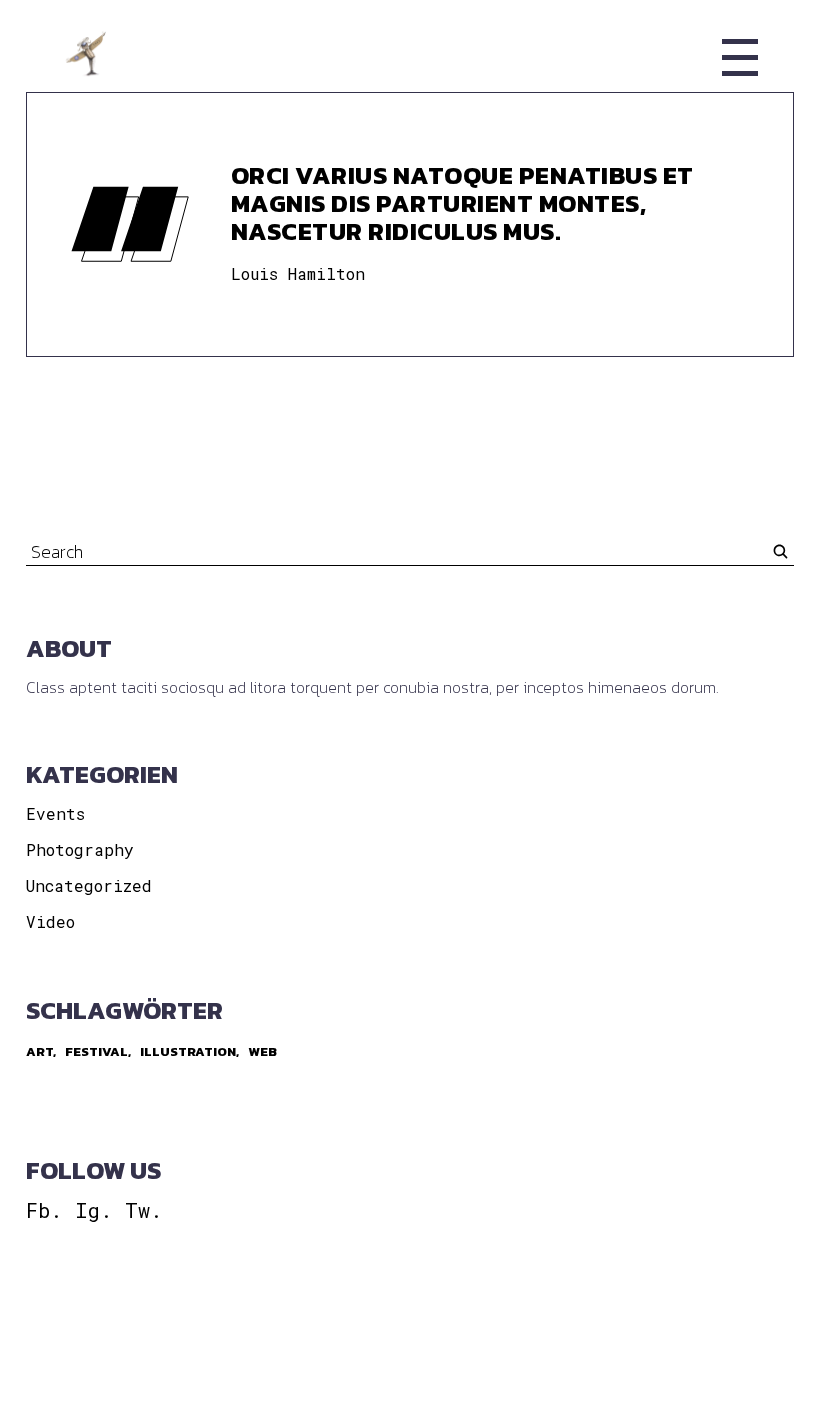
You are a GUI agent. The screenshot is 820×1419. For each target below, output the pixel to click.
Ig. (93, 1210)
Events (55, 813)
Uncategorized (89, 885)
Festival (96, 1051)
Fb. (44, 1210)
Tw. (143, 1210)
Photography (80, 849)
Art (39, 1051)
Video (50, 921)
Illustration (188, 1051)
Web (262, 1051)
